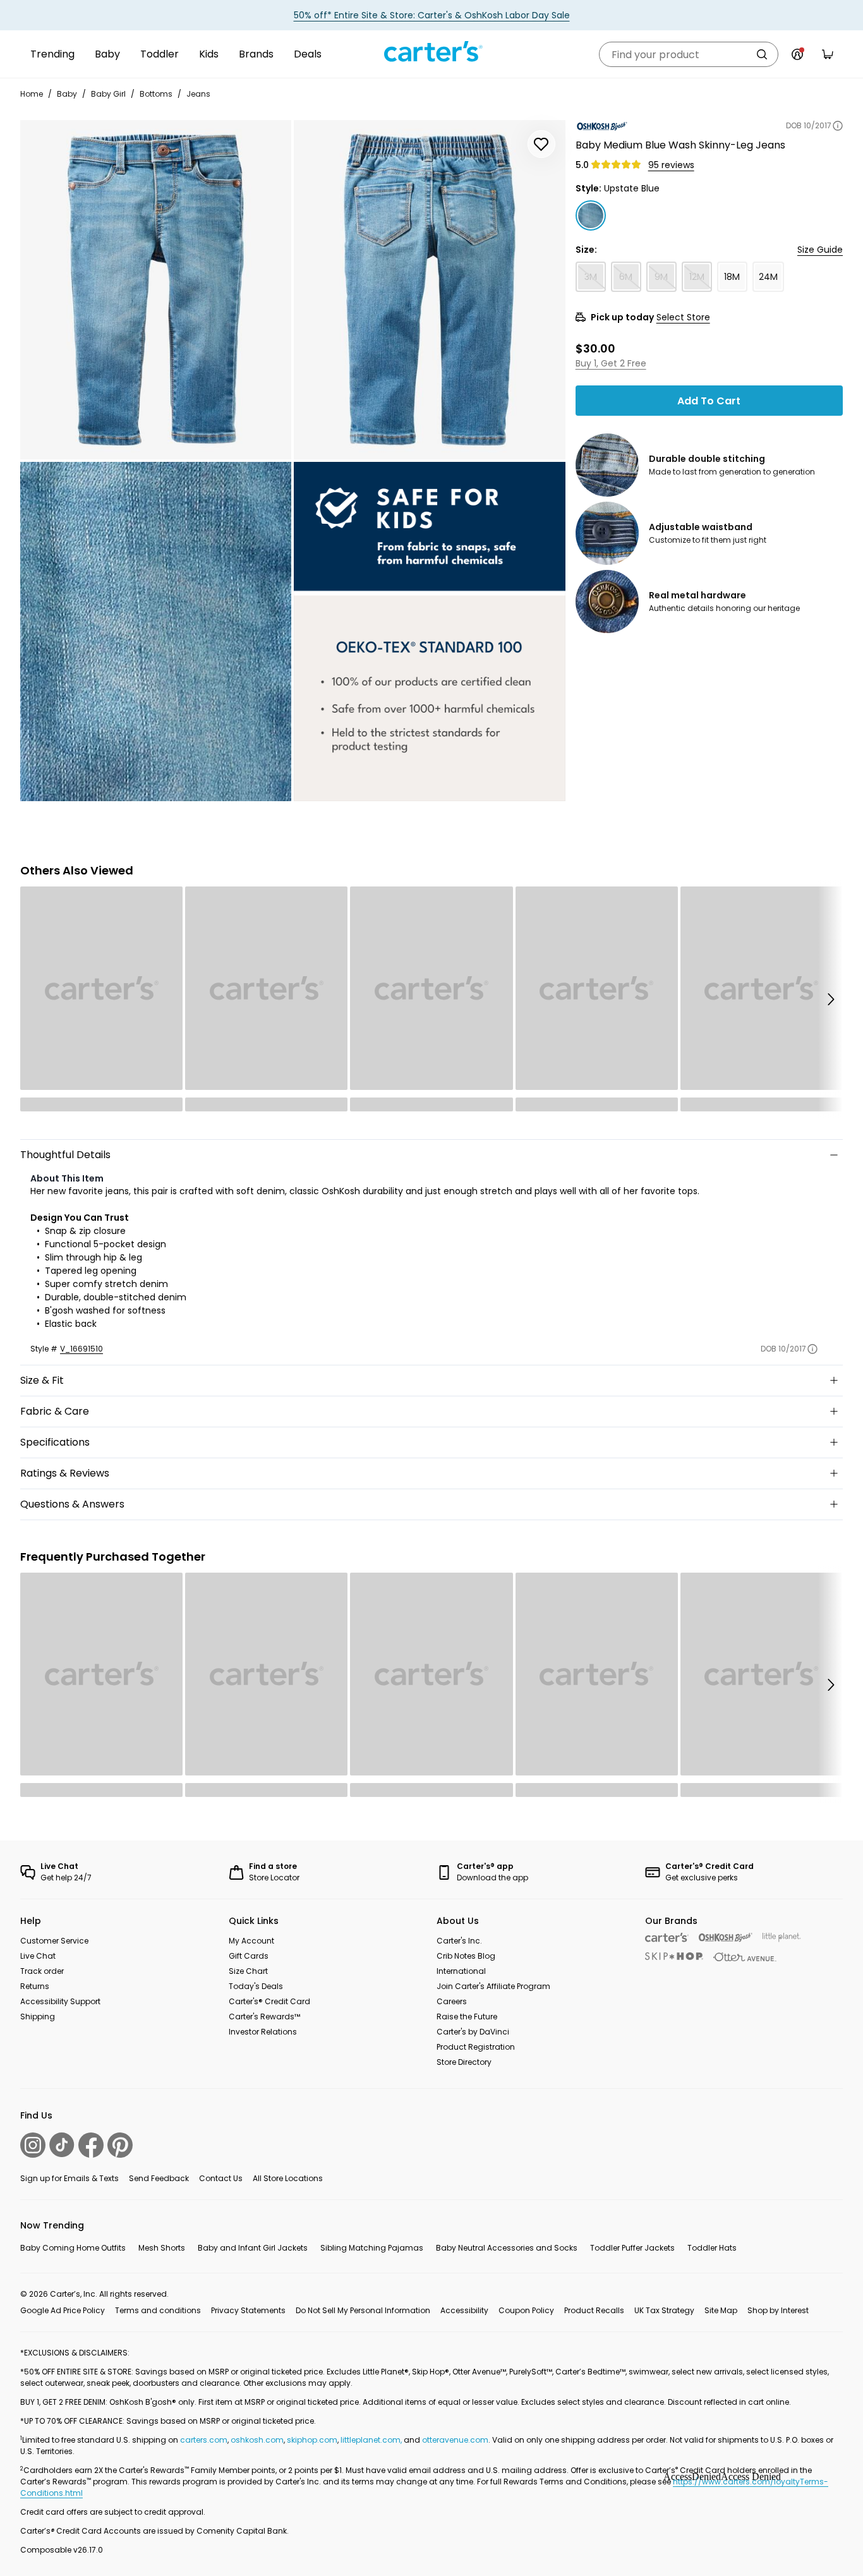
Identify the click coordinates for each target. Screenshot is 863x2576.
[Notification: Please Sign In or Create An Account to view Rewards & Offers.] (797, 54)
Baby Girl (108, 94)
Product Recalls (594, 2310)
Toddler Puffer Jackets (632, 2248)
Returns (35, 1986)
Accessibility (464, 2310)
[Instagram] (33, 2145)
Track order (42, 1971)
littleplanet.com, (372, 2440)
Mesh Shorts (162, 2248)
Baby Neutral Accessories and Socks (507, 2248)
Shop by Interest (778, 2310)
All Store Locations (288, 2178)
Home (32, 94)
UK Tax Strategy (664, 2310)
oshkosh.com (257, 2440)
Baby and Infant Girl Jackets (253, 2248)
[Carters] (667, 1938)
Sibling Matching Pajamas (372, 2248)
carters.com (204, 2440)
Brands (256, 54)
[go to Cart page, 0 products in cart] (828, 54)
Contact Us (221, 2178)
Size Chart (248, 1971)
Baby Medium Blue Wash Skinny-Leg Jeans (680, 145)
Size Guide (820, 250)
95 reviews (671, 165)
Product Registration (476, 2047)
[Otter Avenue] (745, 1957)
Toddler (160, 54)
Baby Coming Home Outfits (73, 2248)
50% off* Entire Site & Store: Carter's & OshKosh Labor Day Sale (432, 15)
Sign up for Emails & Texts (69, 2178)
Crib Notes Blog (466, 1956)
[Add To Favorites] (541, 144)
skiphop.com (312, 2440)
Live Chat (38, 1956)
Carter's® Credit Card (269, 2001)
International (461, 1971)
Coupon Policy (526, 2310)
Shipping (38, 2017)
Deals (308, 54)
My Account (251, 1941)
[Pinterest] (120, 2145)
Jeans (198, 94)
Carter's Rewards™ (264, 2017)
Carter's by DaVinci (473, 2032)
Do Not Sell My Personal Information (363, 2310)
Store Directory (464, 2062)
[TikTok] (62, 2145)
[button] (830, 999)
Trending (52, 54)
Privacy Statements (248, 2310)
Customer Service (54, 1941)
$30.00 (595, 348)
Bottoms (156, 94)
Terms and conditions (158, 2310)
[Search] (762, 54)
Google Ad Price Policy (63, 2310)
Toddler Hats (712, 2248)
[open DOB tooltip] (838, 126)
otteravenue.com (455, 2440)
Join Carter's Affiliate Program (493, 1986)
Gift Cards (249, 1956)
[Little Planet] (782, 1938)
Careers (452, 2001)
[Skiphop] (674, 1956)
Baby (107, 54)
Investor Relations (263, 2032)
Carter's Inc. (459, 1941)
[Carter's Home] (431, 52)
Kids (209, 54)
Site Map (721, 2310)
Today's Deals (256, 1986)
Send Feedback (159, 2178)
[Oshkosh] (726, 1938)
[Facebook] (91, 2145)
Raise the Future (467, 2017)
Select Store (683, 317)
